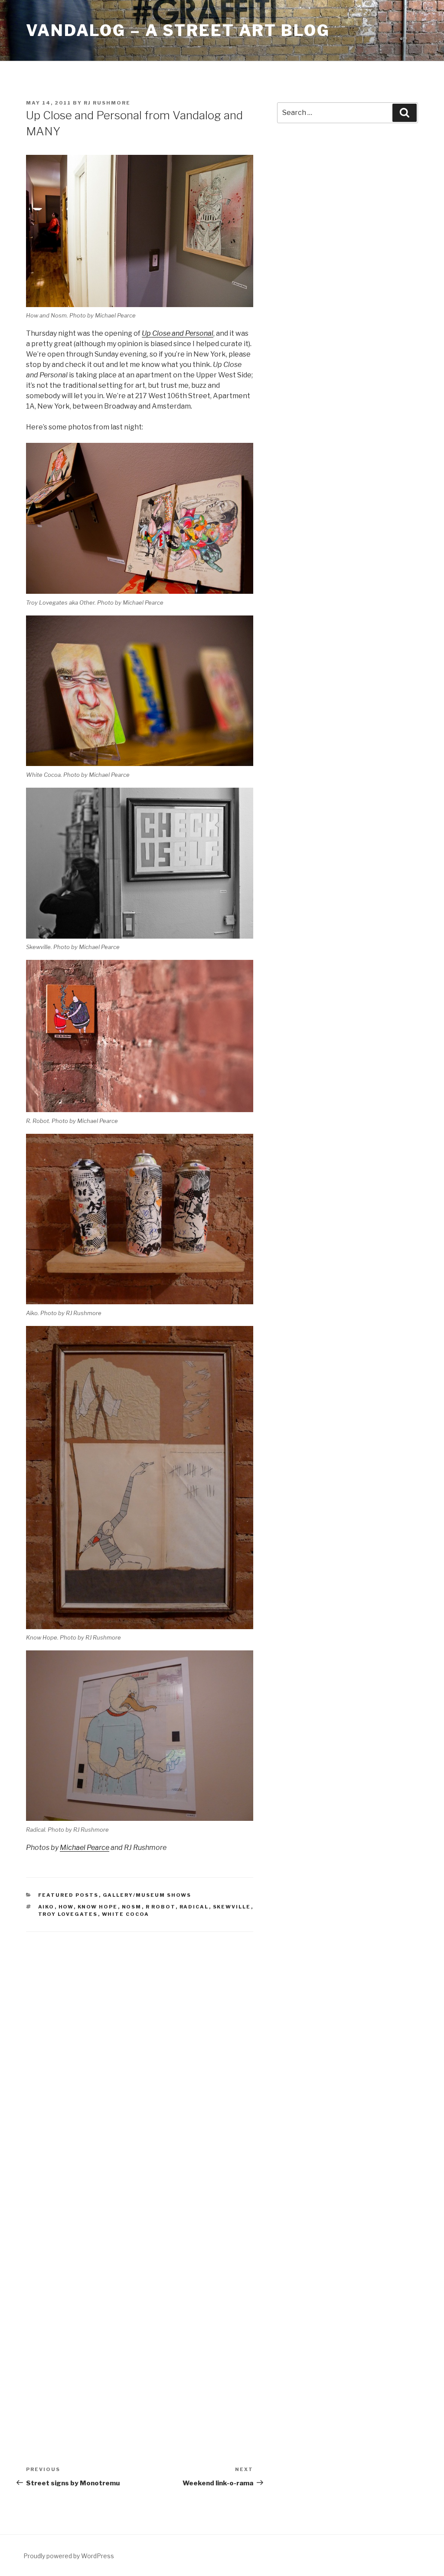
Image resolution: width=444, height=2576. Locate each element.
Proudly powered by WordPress (69, 2556)
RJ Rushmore (107, 103)
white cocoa (126, 1914)
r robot (161, 1907)
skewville (232, 1907)
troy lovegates (68, 1914)
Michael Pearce (85, 1848)
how (66, 1907)
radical (194, 1907)
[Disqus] (140, 2054)
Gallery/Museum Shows (147, 1895)
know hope (98, 1907)
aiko (46, 1907)
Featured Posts (69, 1895)
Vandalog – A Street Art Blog (178, 30)
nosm (132, 1907)
